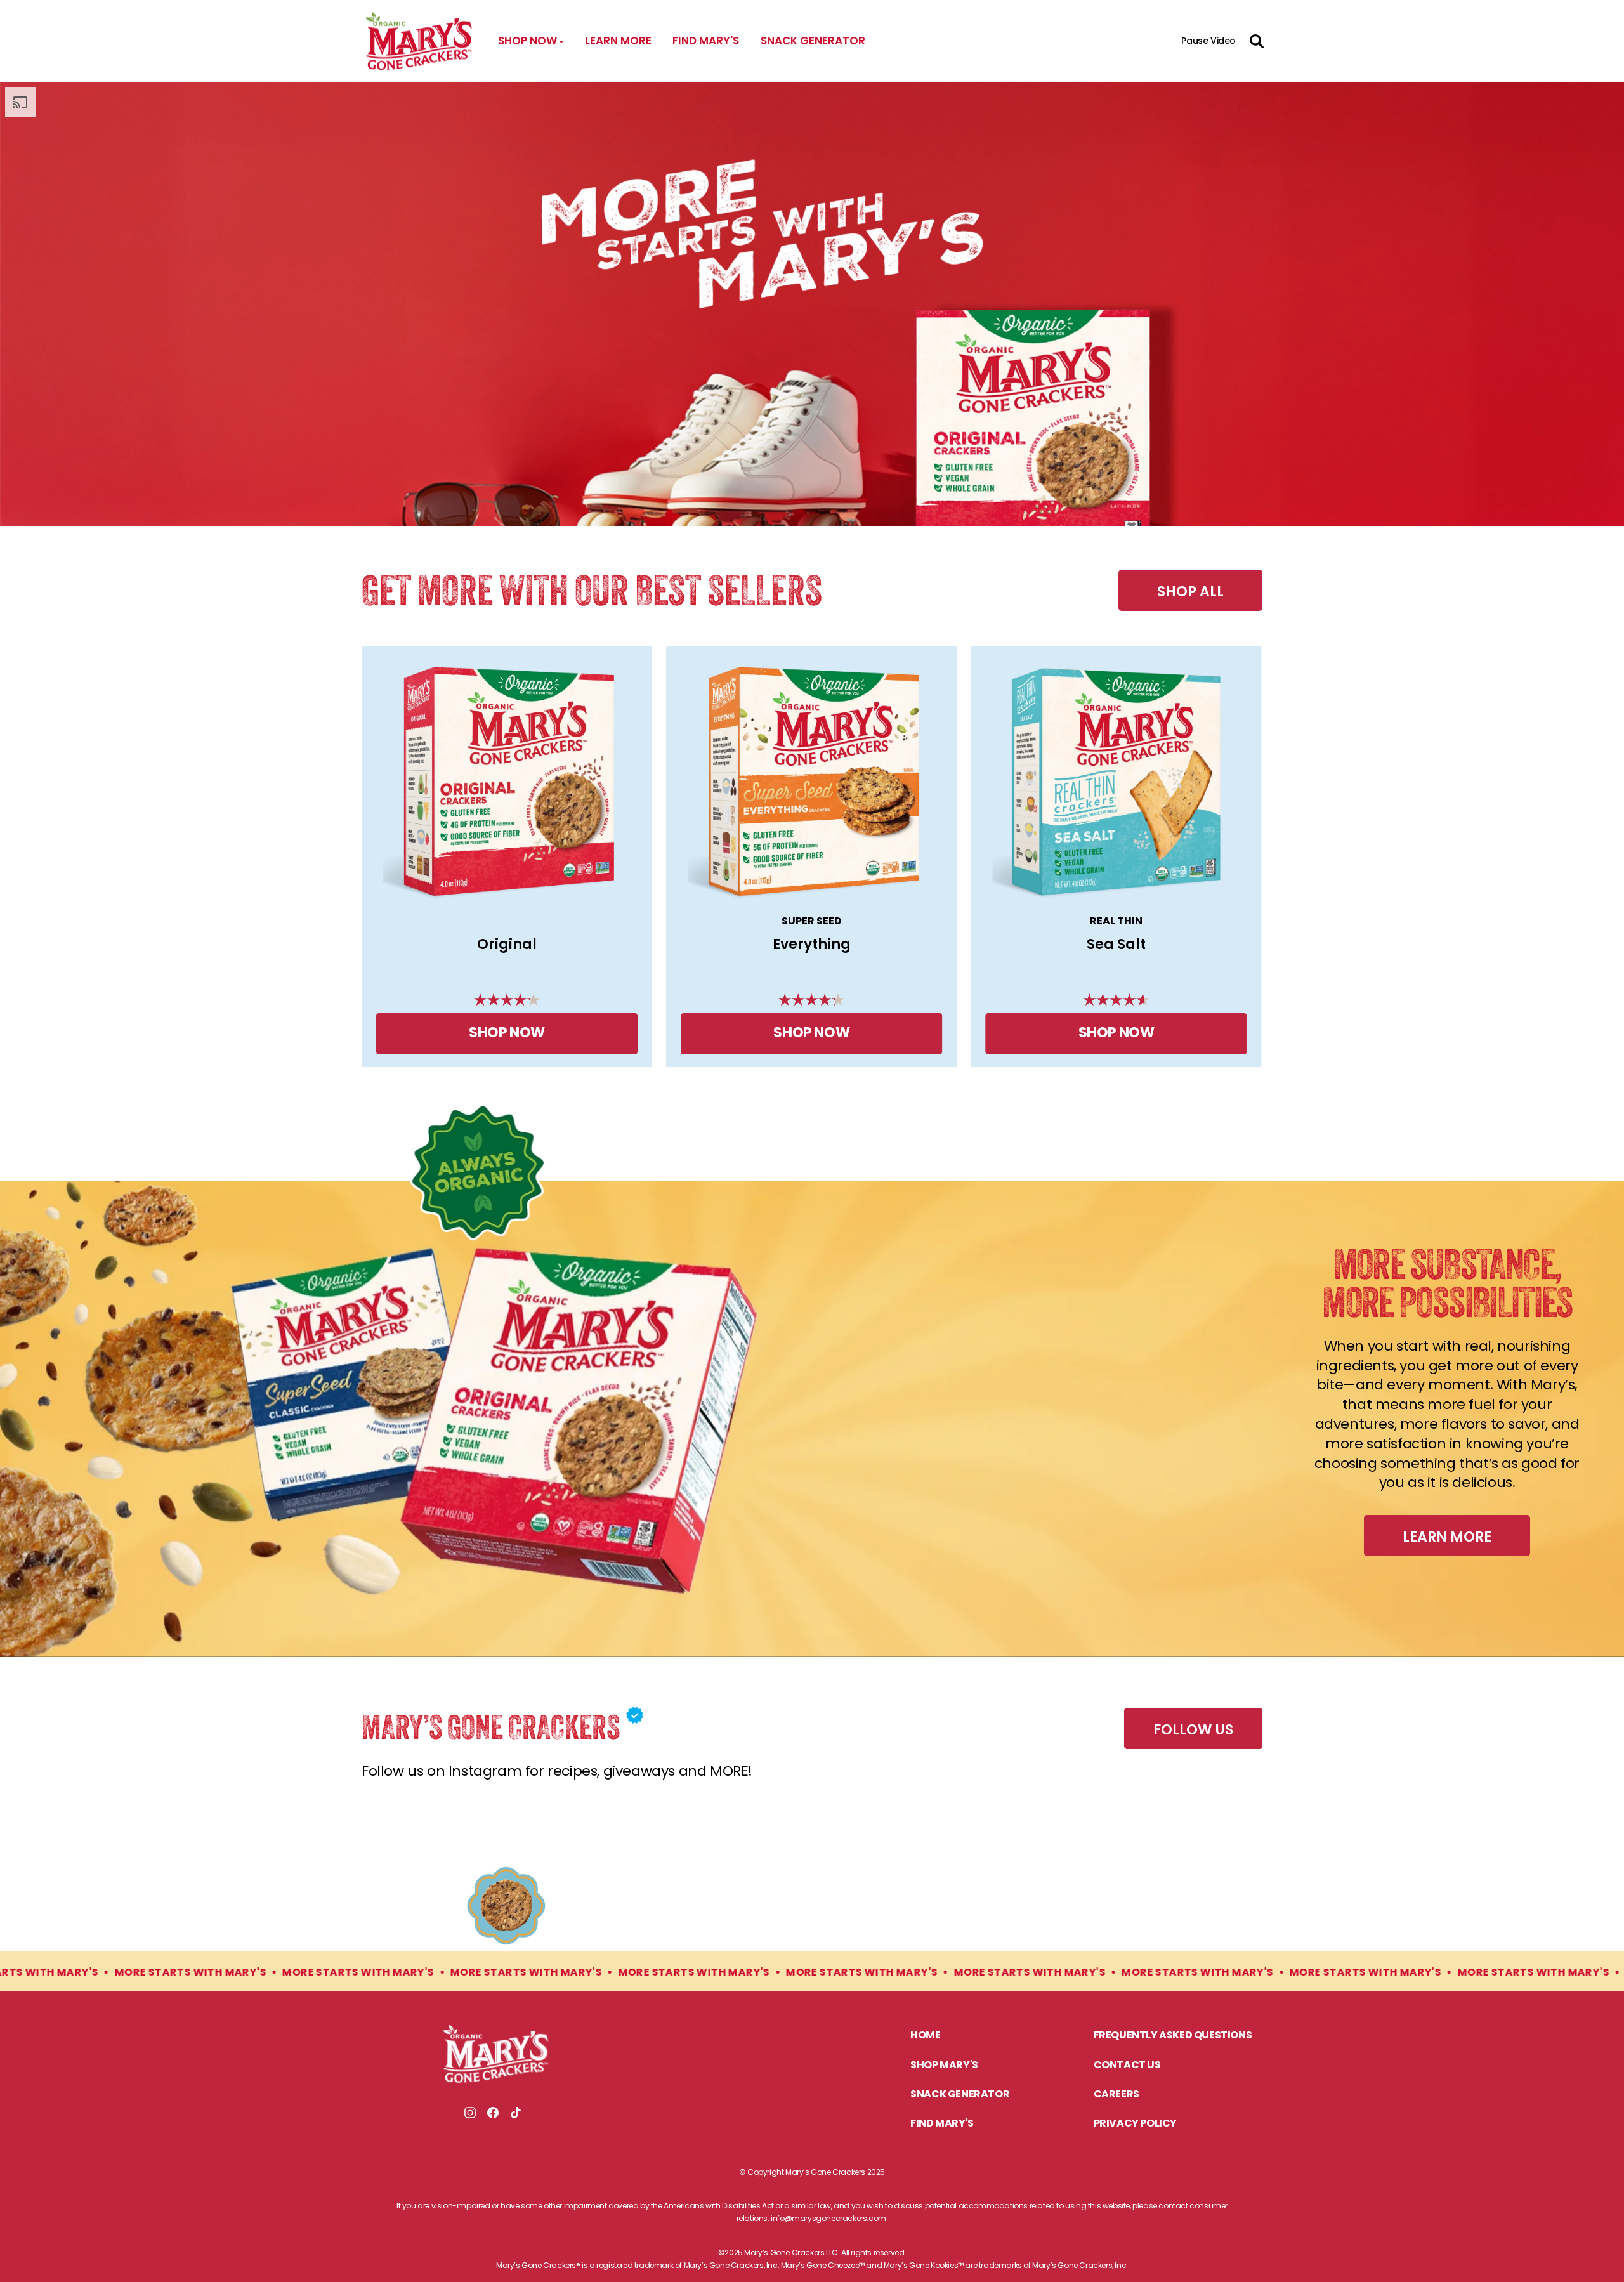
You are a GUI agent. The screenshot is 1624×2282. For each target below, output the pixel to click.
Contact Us (1127, 2066)
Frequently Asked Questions (1173, 2036)
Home (925, 2036)
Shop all (1190, 592)
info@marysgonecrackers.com (828, 2218)
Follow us (1193, 1730)
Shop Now (507, 1034)
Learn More (618, 41)
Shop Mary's (944, 2066)
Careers (1116, 2095)
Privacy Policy (1135, 2124)
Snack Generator (813, 41)
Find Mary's (706, 41)
